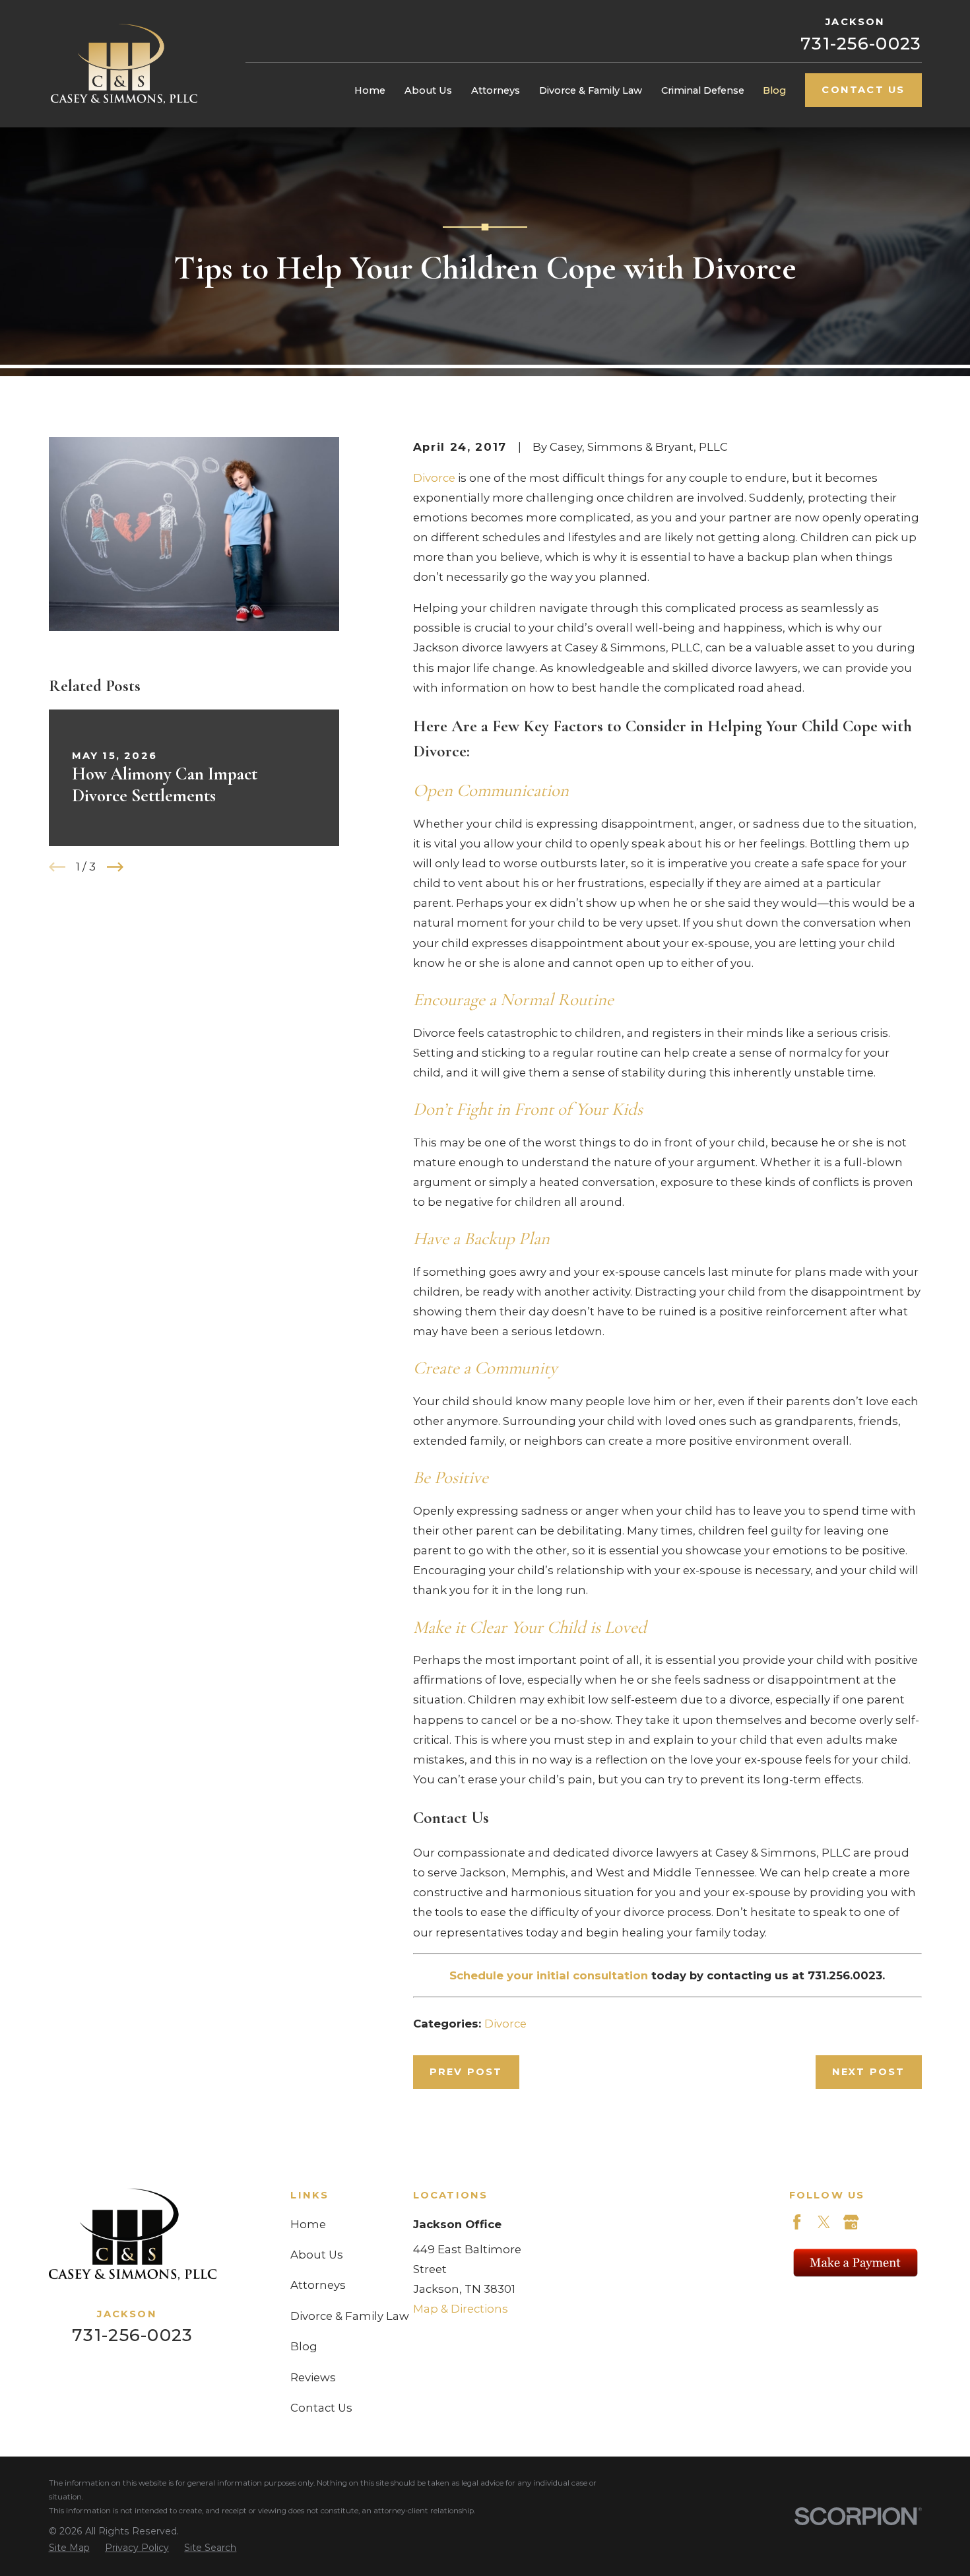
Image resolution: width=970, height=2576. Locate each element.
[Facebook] (797, 2222)
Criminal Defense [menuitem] (703, 90)
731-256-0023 (861, 44)
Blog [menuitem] (774, 90)
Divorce (434, 478)
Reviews (313, 2377)
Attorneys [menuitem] (496, 90)
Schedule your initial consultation (549, 1975)
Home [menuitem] (370, 90)
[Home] (124, 64)
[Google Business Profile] (851, 2222)
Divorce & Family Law (350, 2316)
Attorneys (318, 2285)
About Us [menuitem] (428, 90)
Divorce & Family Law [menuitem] (591, 90)
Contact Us (863, 90)
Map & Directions (461, 2309)
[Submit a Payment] (856, 2262)
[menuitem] (69, 2548)
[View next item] (115, 867)
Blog (304, 2346)
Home (308, 2224)
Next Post (869, 2072)
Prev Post (466, 2072)
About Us (317, 2255)
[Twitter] (824, 2222)
